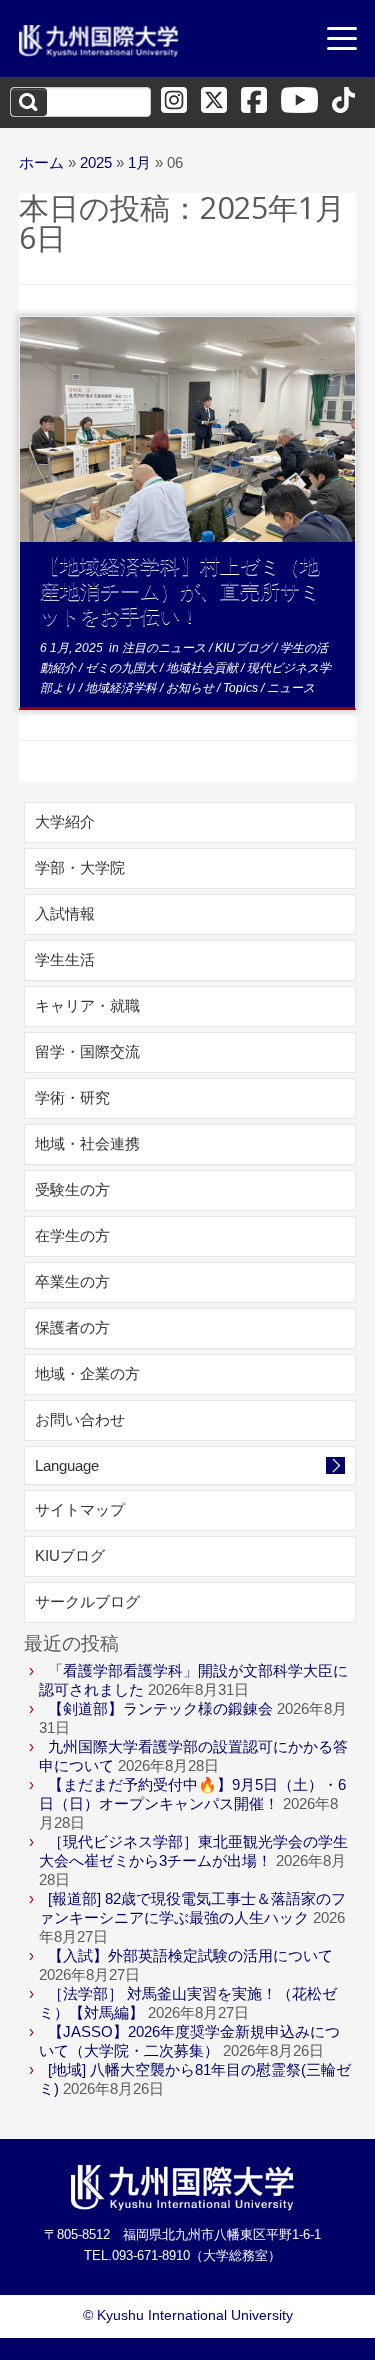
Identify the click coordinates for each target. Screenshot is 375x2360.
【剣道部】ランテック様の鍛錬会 (160, 1708)
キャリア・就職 (87, 1005)
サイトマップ (80, 1509)
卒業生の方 (72, 1281)
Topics (242, 688)
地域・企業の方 (87, 1373)
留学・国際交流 (87, 1051)
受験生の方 (72, 1189)
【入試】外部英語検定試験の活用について (190, 1955)
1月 (139, 162)
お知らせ (191, 688)
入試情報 (65, 913)
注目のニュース (165, 648)
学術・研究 (72, 1097)
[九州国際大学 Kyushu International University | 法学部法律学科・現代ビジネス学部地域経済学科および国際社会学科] (99, 41)
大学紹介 (65, 821)
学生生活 (65, 959)
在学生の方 (72, 1235)
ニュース (291, 688)
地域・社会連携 (87, 1143)
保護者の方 (72, 1327)
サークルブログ (87, 1601)
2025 (96, 162)
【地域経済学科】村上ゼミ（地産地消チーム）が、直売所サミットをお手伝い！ (180, 590)
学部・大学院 (80, 867)
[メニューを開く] (342, 41)
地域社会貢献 (203, 668)
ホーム (41, 162)
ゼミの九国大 (122, 668)
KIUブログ (244, 648)
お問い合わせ (80, 1419)
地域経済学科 (122, 688)
